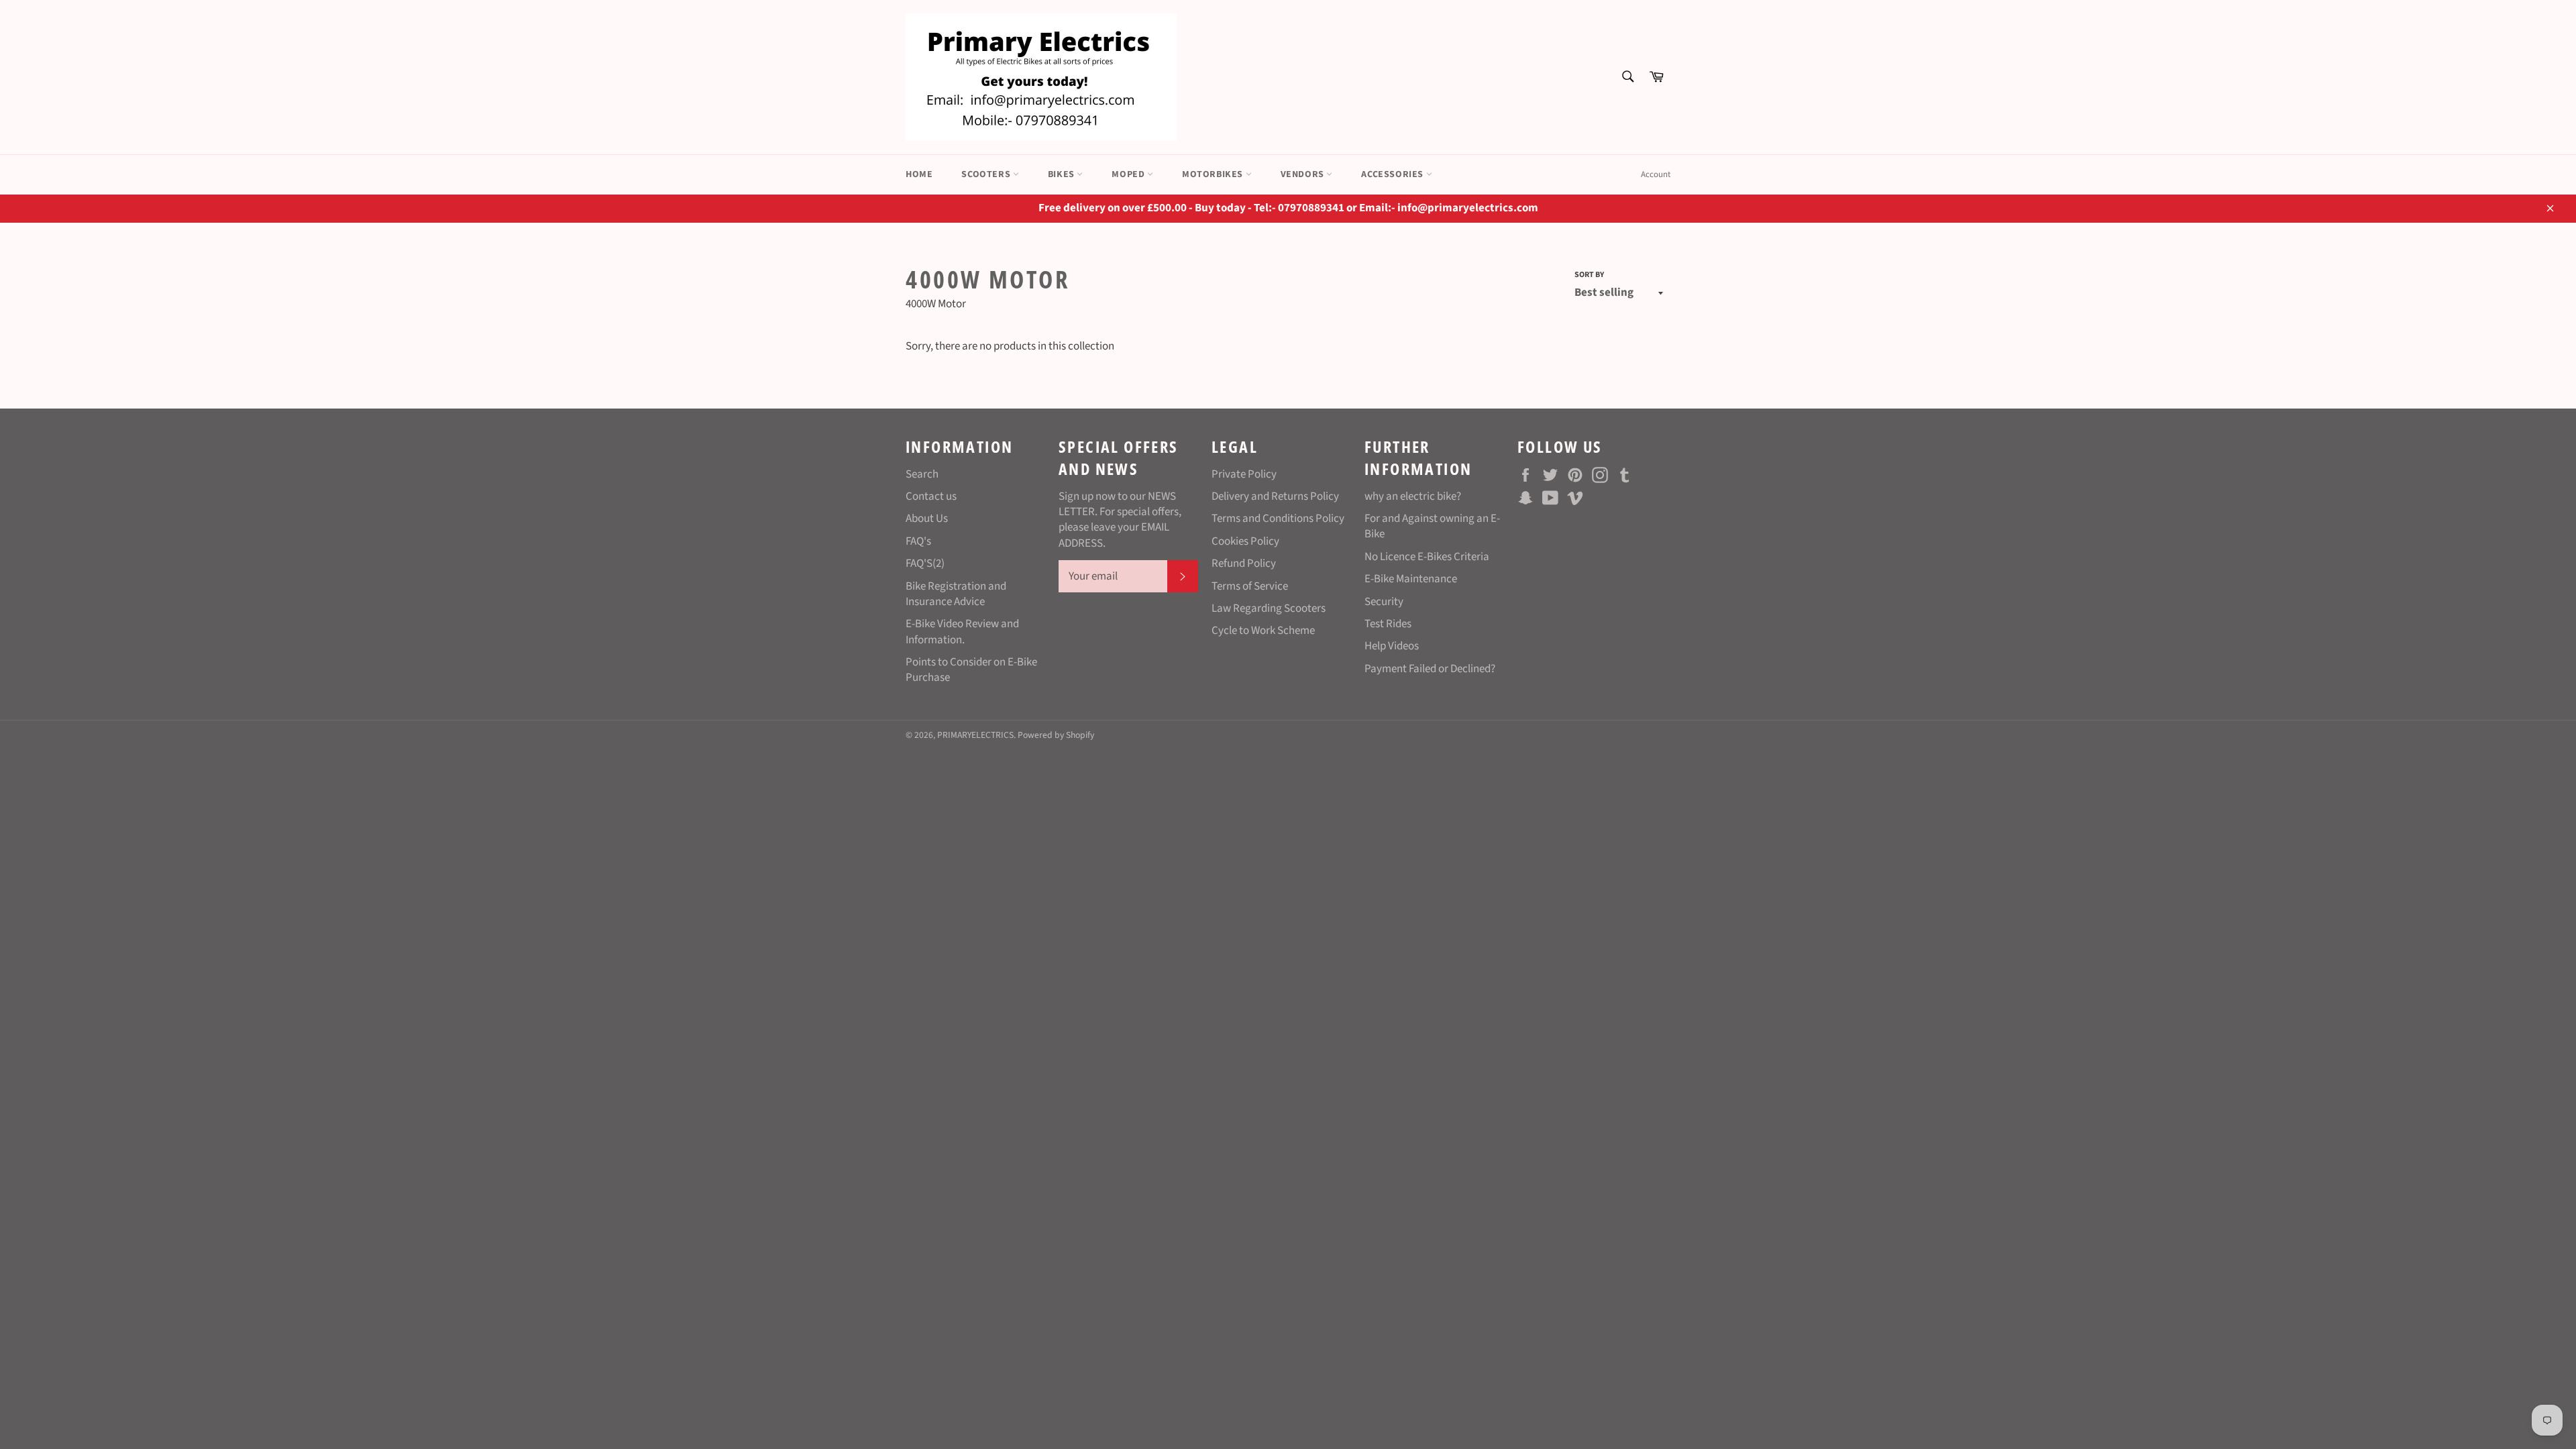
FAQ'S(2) (925, 563)
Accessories (1393, 174)
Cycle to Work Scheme (1263, 631)
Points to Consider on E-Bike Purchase (971, 670)
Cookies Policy (1245, 541)
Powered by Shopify (1056, 735)
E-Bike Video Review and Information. (962, 632)
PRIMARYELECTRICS (975, 735)
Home (919, 174)
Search (922, 474)
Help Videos (1392, 646)
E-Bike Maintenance (1411, 579)
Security (1384, 602)
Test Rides (1388, 624)
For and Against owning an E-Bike (1432, 526)
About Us (927, 519)
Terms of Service (1250, 586)
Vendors (1304, 174)
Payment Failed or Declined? (1430, 669)
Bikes (1063, 174)
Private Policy (1244, 474)
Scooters (987, 174)
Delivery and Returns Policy (1275, 496)
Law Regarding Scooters (1269, 608)
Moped (1129, 174)
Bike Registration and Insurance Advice (956, 594)
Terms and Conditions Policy (1278, 519)
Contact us (931, 496)
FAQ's (918, 541)
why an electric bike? (1413, 496)
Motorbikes (1214, 174)
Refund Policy (1244, 563)
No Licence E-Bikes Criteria (1427, 557)
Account (1656, 174)
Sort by (1589, 275)
